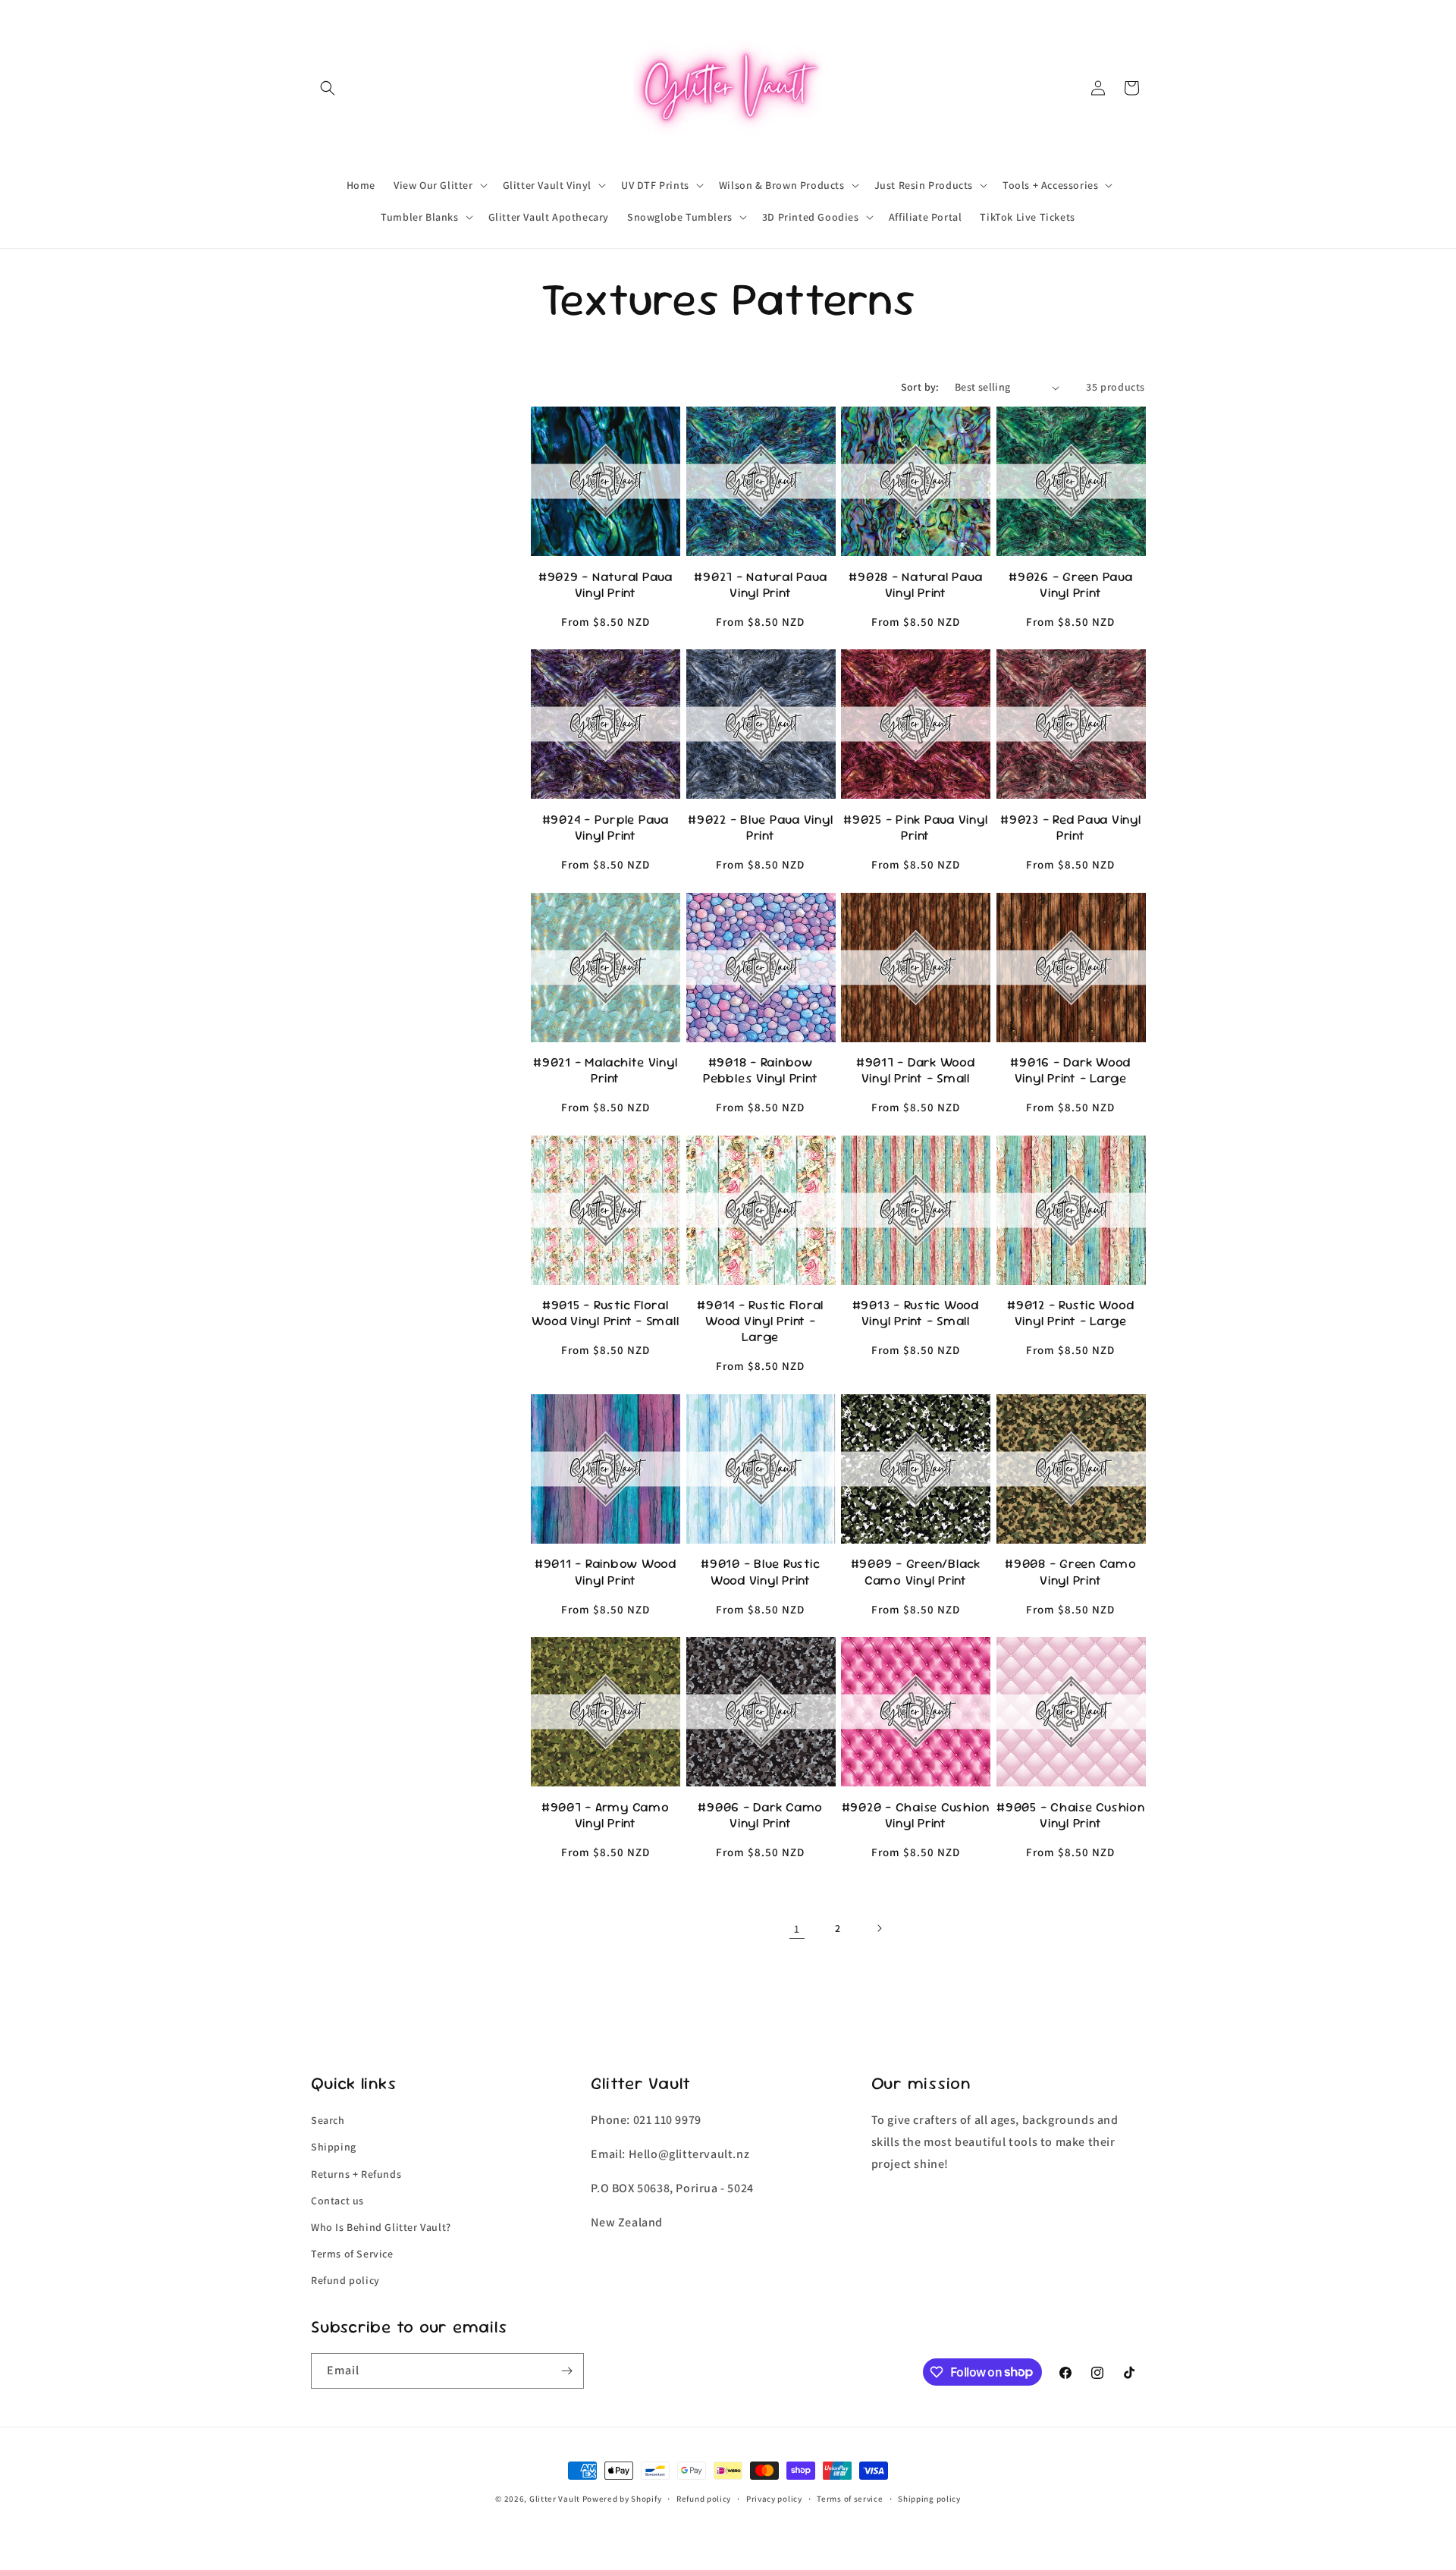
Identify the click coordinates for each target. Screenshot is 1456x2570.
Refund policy (345, 2280)
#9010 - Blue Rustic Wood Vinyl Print (760, 1572)
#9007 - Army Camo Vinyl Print (606, 1815)
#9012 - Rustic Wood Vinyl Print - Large (1070, 1313)
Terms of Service (352, 2253)
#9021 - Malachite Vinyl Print (605, 1070)
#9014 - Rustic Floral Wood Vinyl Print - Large (760, 1321)
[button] (328, 88)
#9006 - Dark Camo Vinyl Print (760, 1815)
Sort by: (920, 387)
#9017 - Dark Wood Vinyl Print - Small (916, 1070)
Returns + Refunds (356, 2173)
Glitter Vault (555, 2499)
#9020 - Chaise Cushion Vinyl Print (916, 1815)
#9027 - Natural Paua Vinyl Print (760, 585)
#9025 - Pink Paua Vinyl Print (915, 828)
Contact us (337, 2200)
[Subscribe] (566, 2371)
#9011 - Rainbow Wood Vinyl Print (606, 1572)
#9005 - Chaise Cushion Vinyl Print (1071, 1815)
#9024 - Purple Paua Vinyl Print (606, 828)
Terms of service (850, 2498)
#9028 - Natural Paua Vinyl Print (915, 585)
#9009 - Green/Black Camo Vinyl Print (916, 1572)
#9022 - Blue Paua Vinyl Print (760, 828)
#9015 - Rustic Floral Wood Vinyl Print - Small (605, 1313)
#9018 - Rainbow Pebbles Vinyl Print (760, 1070)
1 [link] (797, 1929)
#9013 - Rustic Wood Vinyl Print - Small (916, 1313)
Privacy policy (774, 2498)
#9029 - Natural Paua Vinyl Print (606, 585)
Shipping (334, 2147)
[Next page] (879, 1928)
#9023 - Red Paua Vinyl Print (1071, 828)
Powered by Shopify (622, 2499)
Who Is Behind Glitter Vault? (381, 2226)
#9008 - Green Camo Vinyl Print (1071, 1572)
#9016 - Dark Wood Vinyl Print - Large (1070, 1070)
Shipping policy (929, 2498)
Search (328, 2119)
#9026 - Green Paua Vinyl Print (1071, 585)
